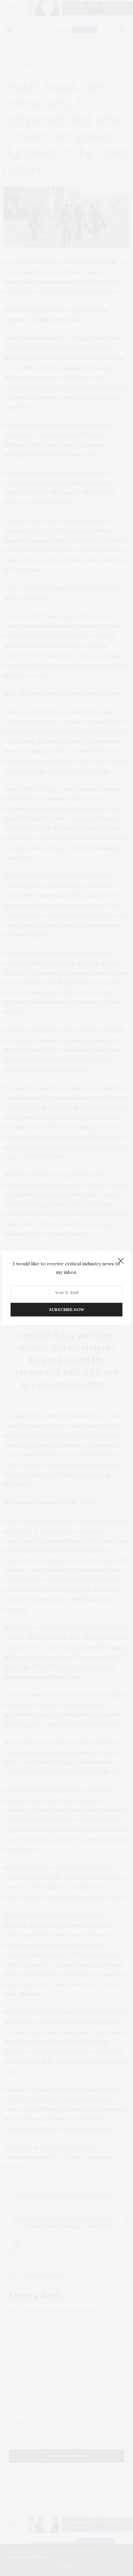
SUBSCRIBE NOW (67, 1309)
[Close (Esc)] (121, 1261)
